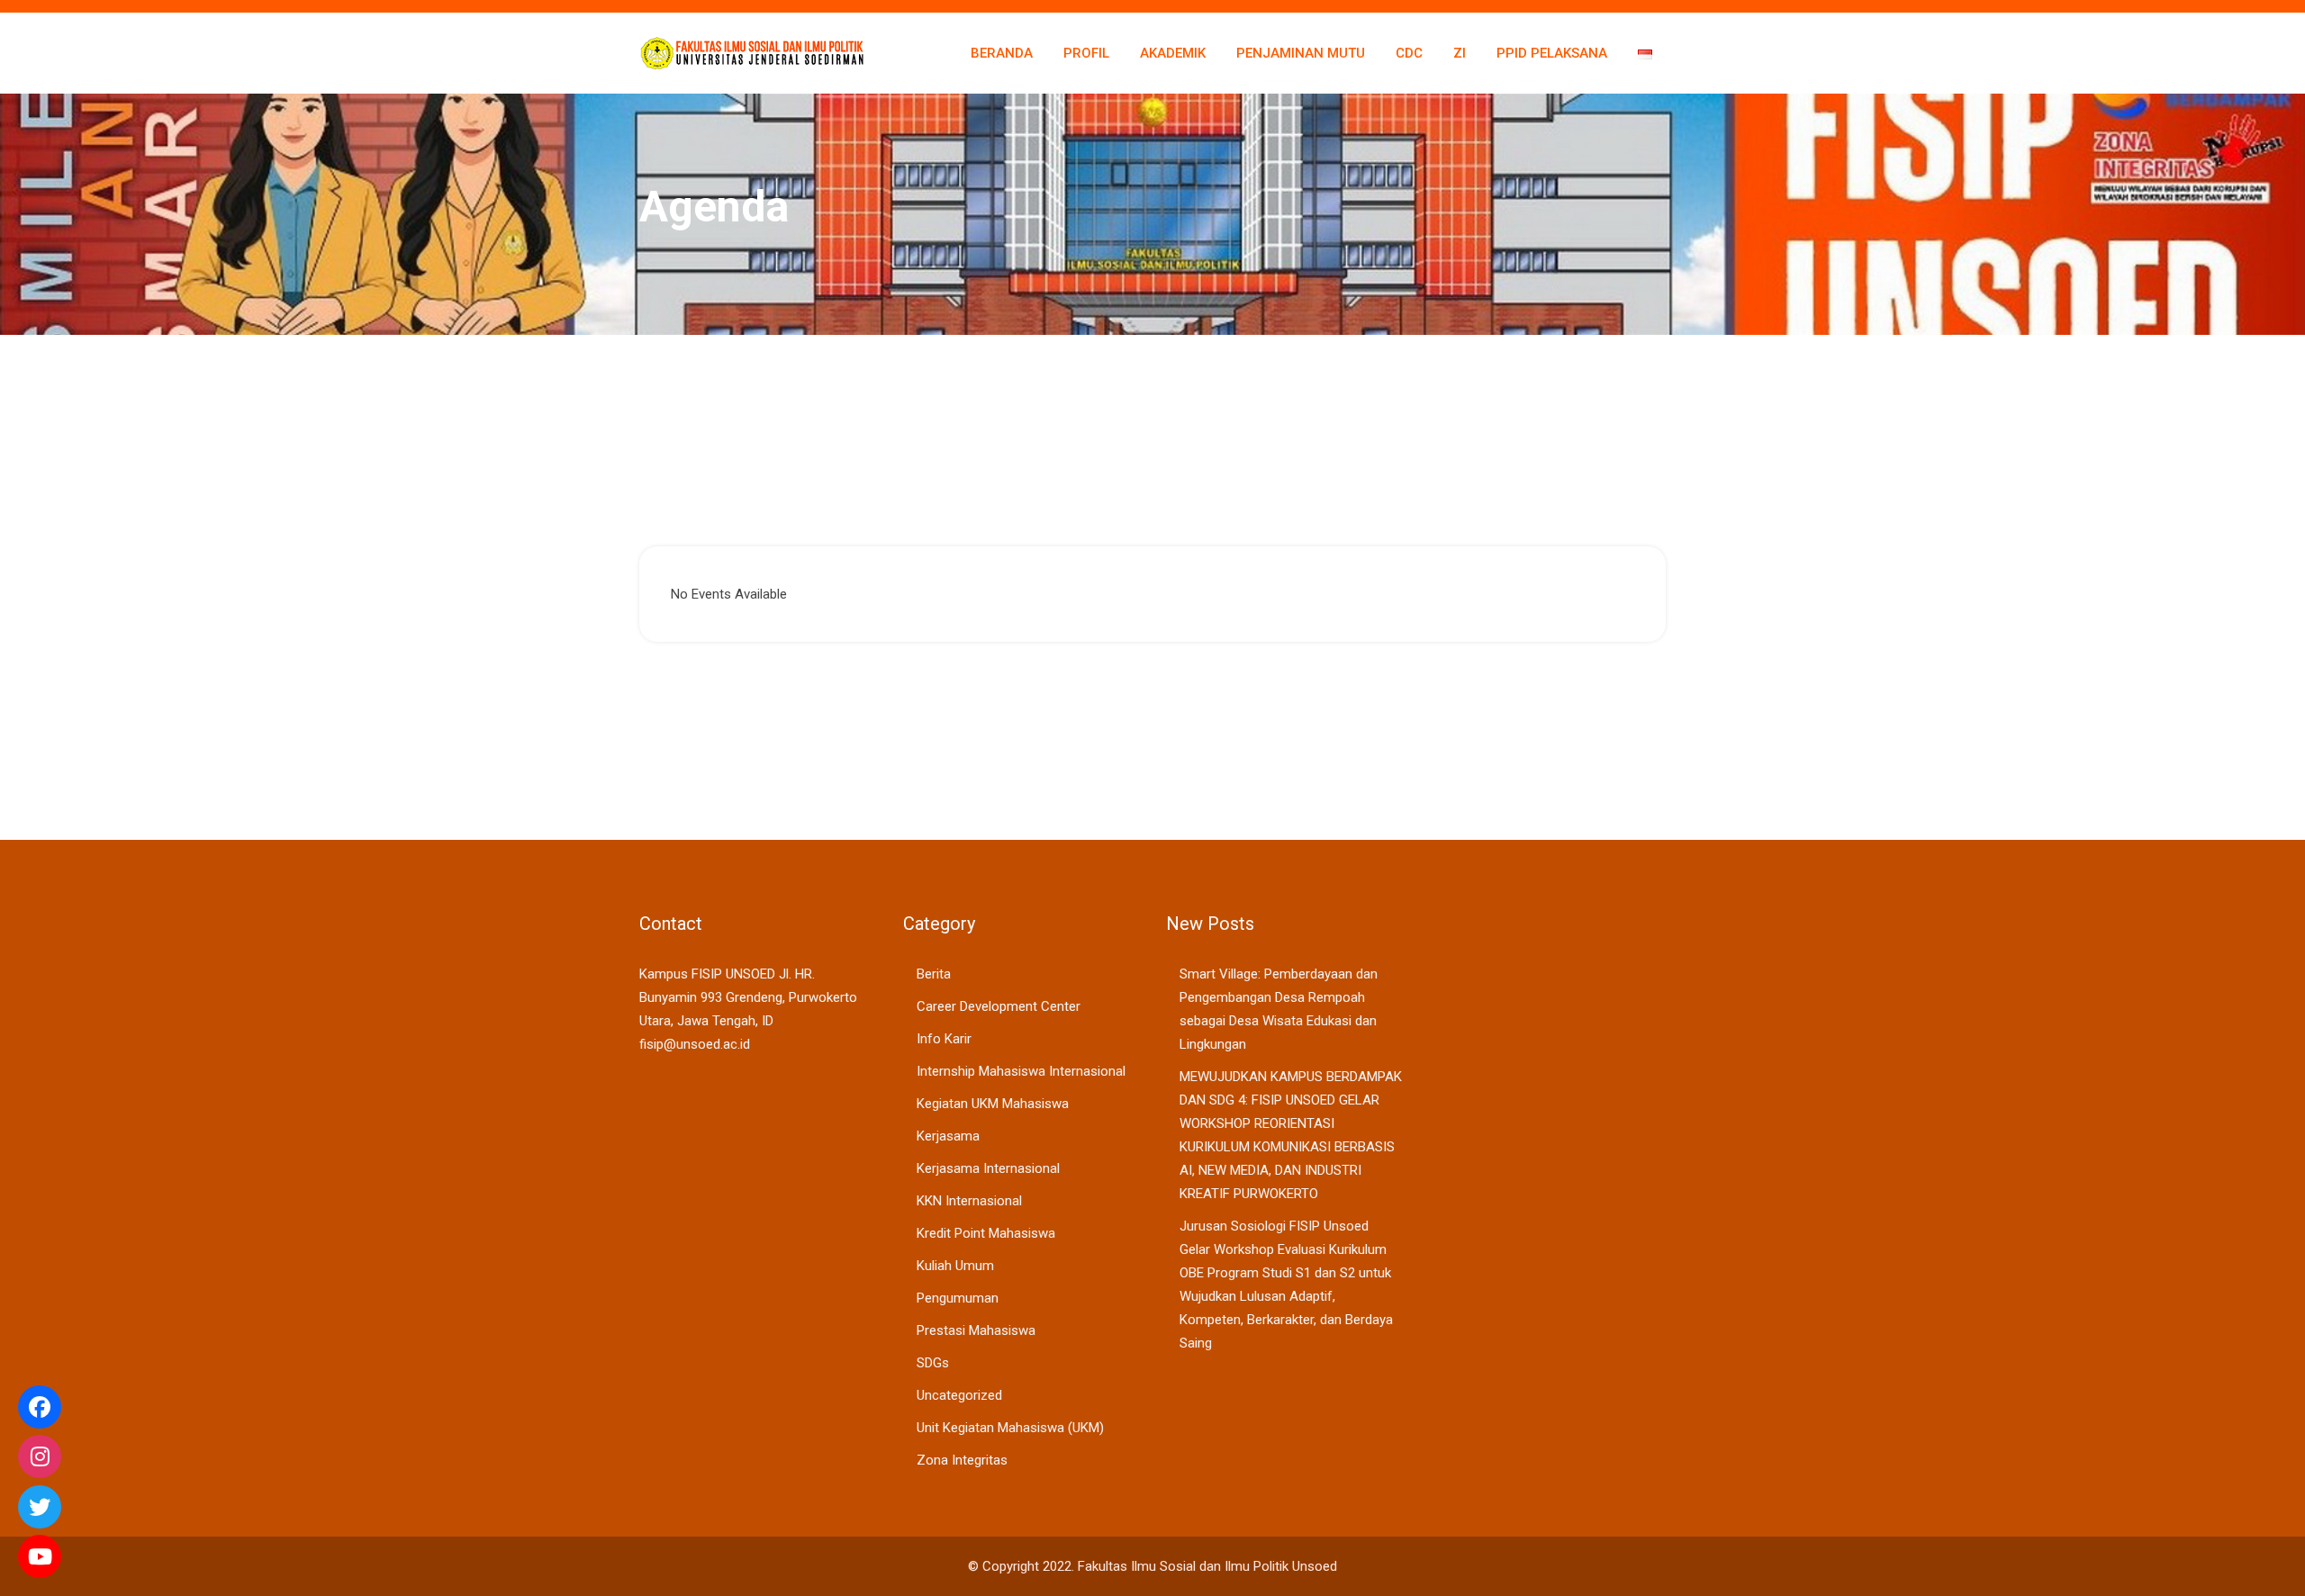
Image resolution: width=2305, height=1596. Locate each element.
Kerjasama (948, 1136)
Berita (934, 974)
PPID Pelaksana (1552, 53)
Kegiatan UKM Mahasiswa (993, 1104)
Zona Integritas (962, 1460)
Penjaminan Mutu (1301, 53)
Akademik (1173, 53)
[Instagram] (40, 1456)
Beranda (1002, 53)
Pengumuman (958, 1298)
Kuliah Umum (955, 1266)
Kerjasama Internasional (988, 1168)
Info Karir (944, 1039)
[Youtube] (40, 1556)
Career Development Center (999, 1006)
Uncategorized (959, 1395)
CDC (1409, 53)
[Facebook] (40, 1407)
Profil (1086, 53)
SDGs (933, 1363)
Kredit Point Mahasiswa (986, 1233)
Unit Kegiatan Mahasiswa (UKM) (1010, 1428)
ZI (1460, 53)
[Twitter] (40, 1507)
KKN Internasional (969, 1201)
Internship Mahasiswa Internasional (1021, 1071)
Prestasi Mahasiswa (976, 1330)
